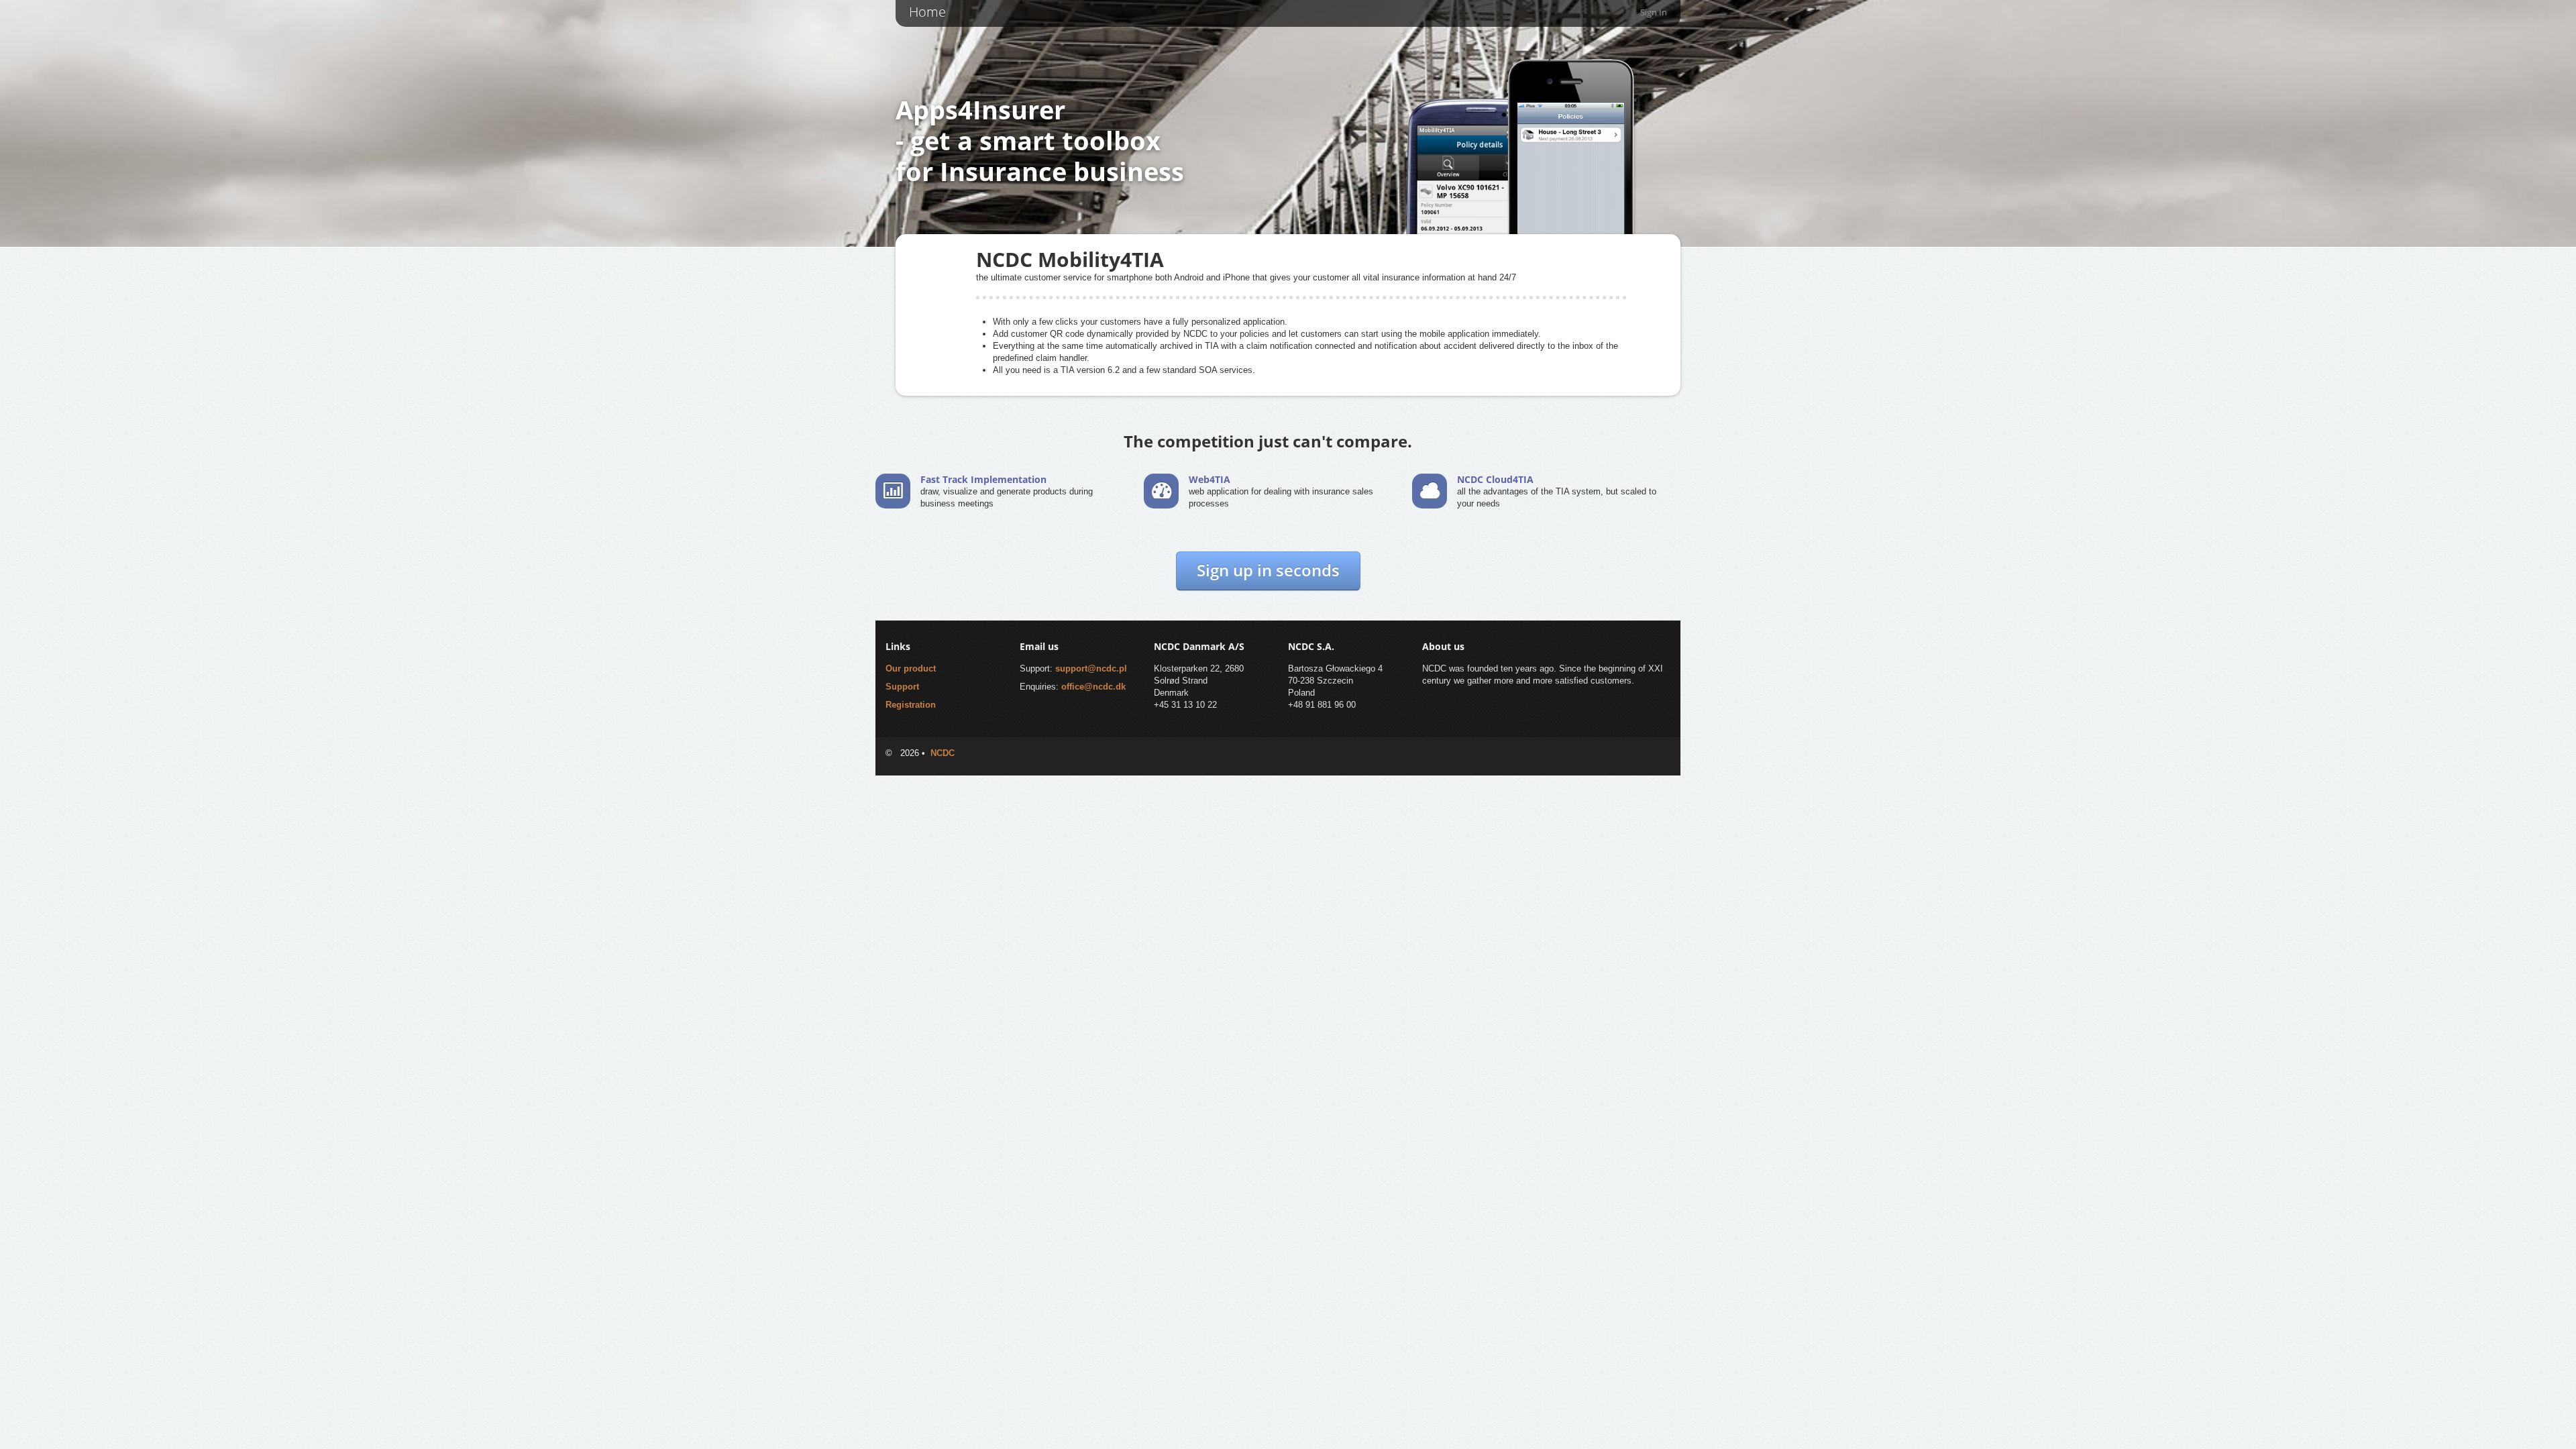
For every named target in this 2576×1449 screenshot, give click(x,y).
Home (927, 12)
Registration (911, 705)
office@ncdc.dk (1093, 687)
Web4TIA (1210, 479)
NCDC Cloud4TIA (1495, 479)
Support (902, 687)
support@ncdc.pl (1091, 668)
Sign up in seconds (1268, 570)
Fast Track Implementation (983, 479)
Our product (911, 668)
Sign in (1654, 12)
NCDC (943, 753)
